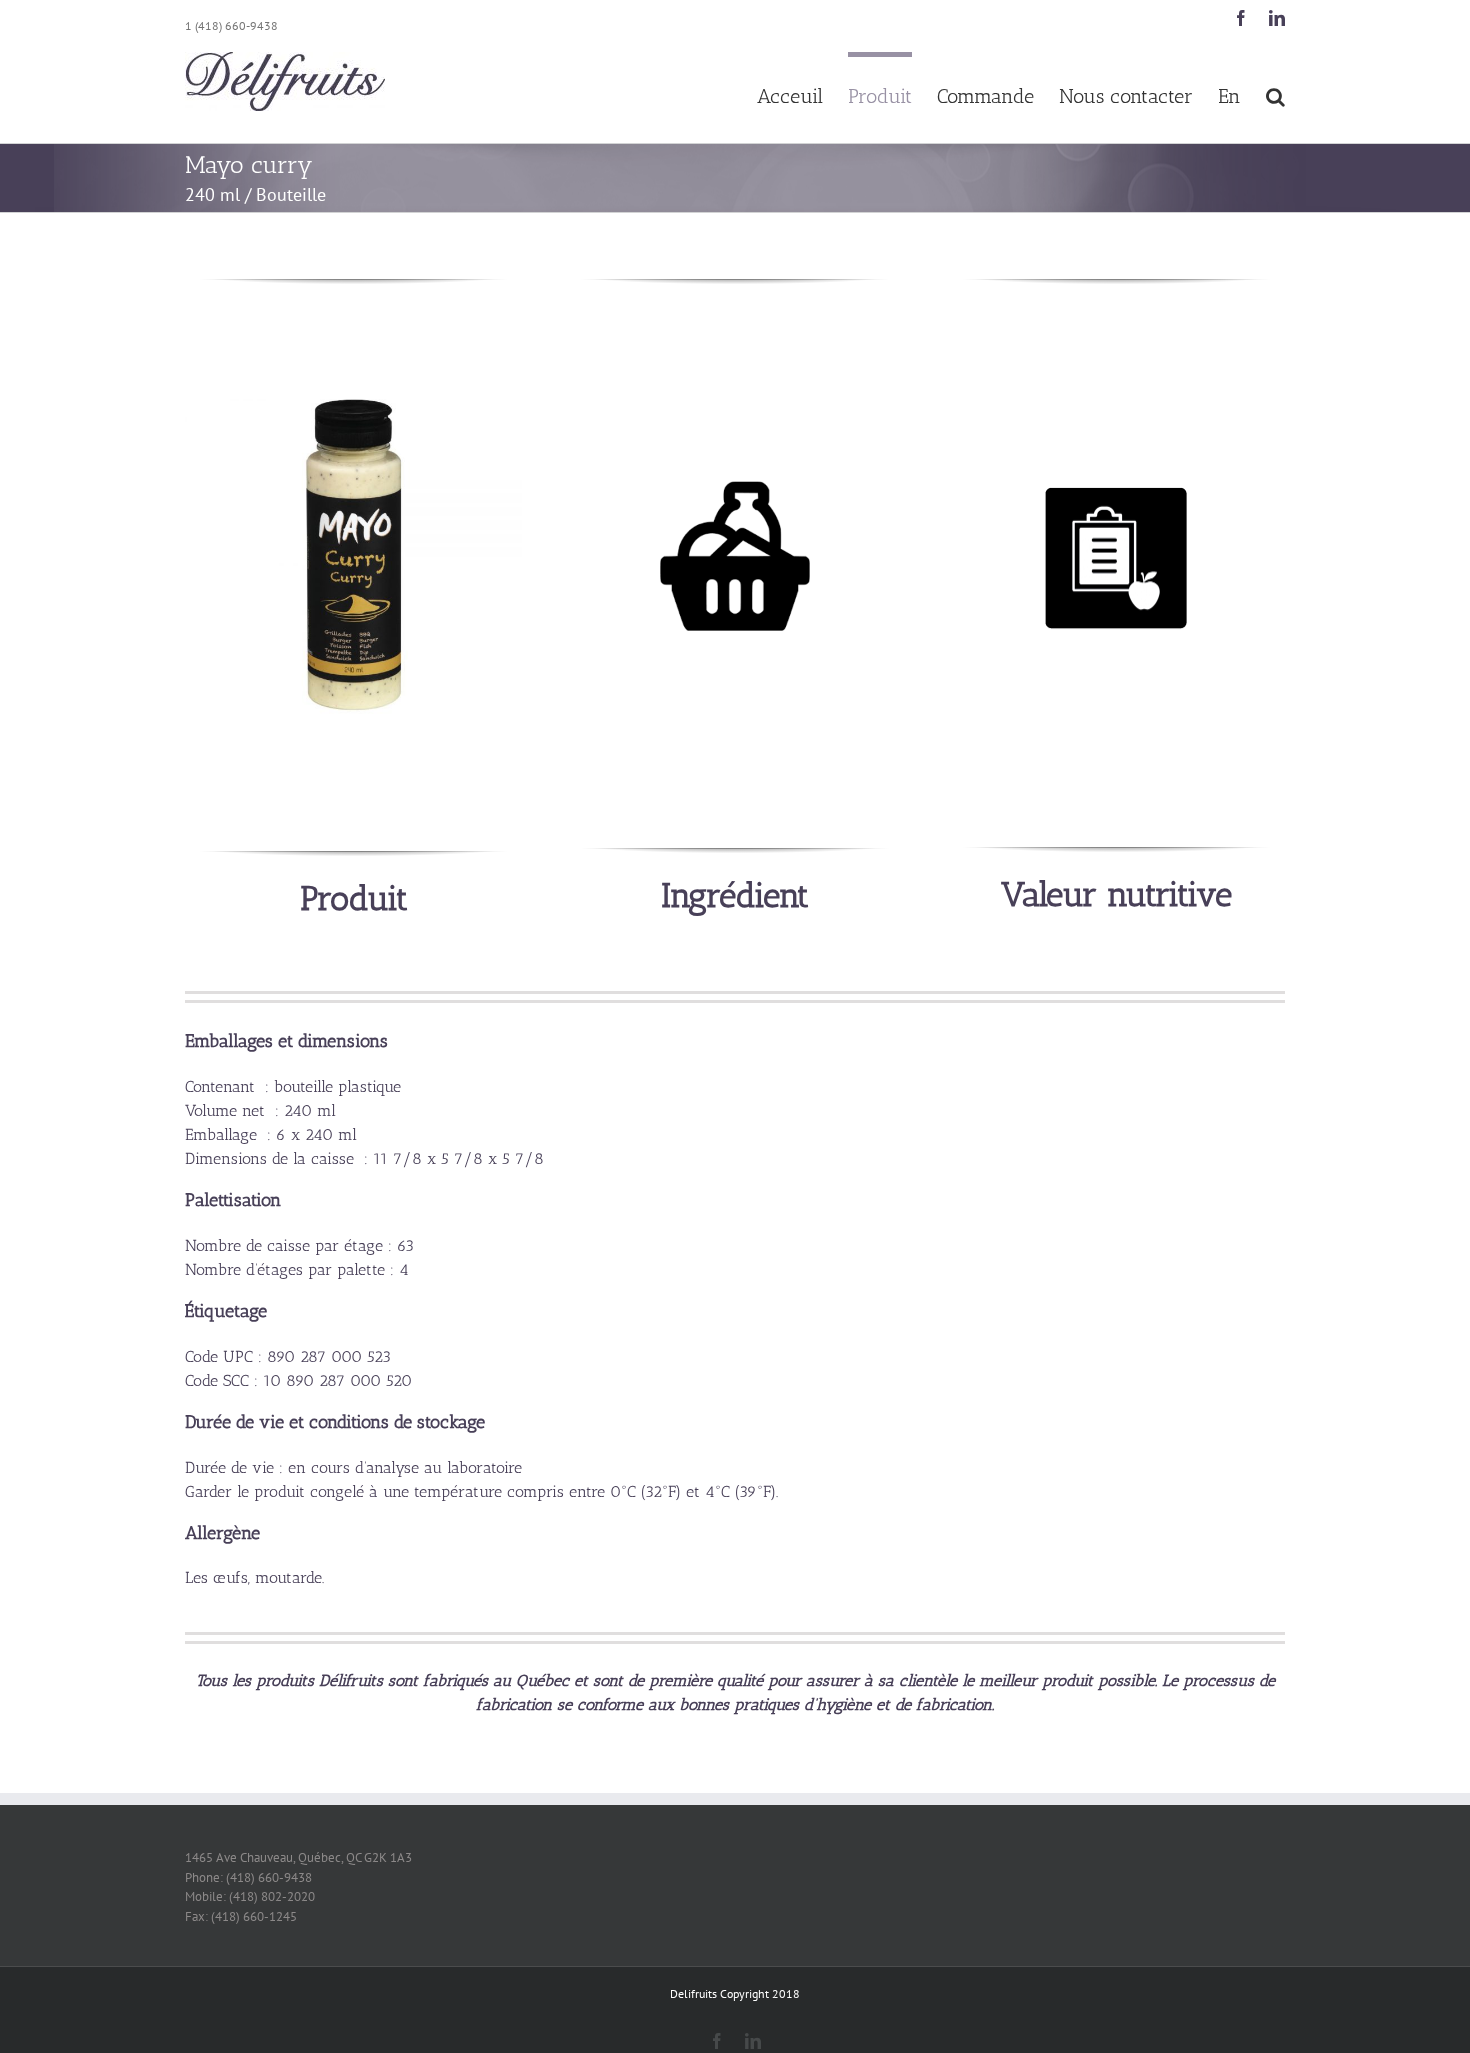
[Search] (1275, 94)
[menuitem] (802, 94)
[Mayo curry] (353, 399)
